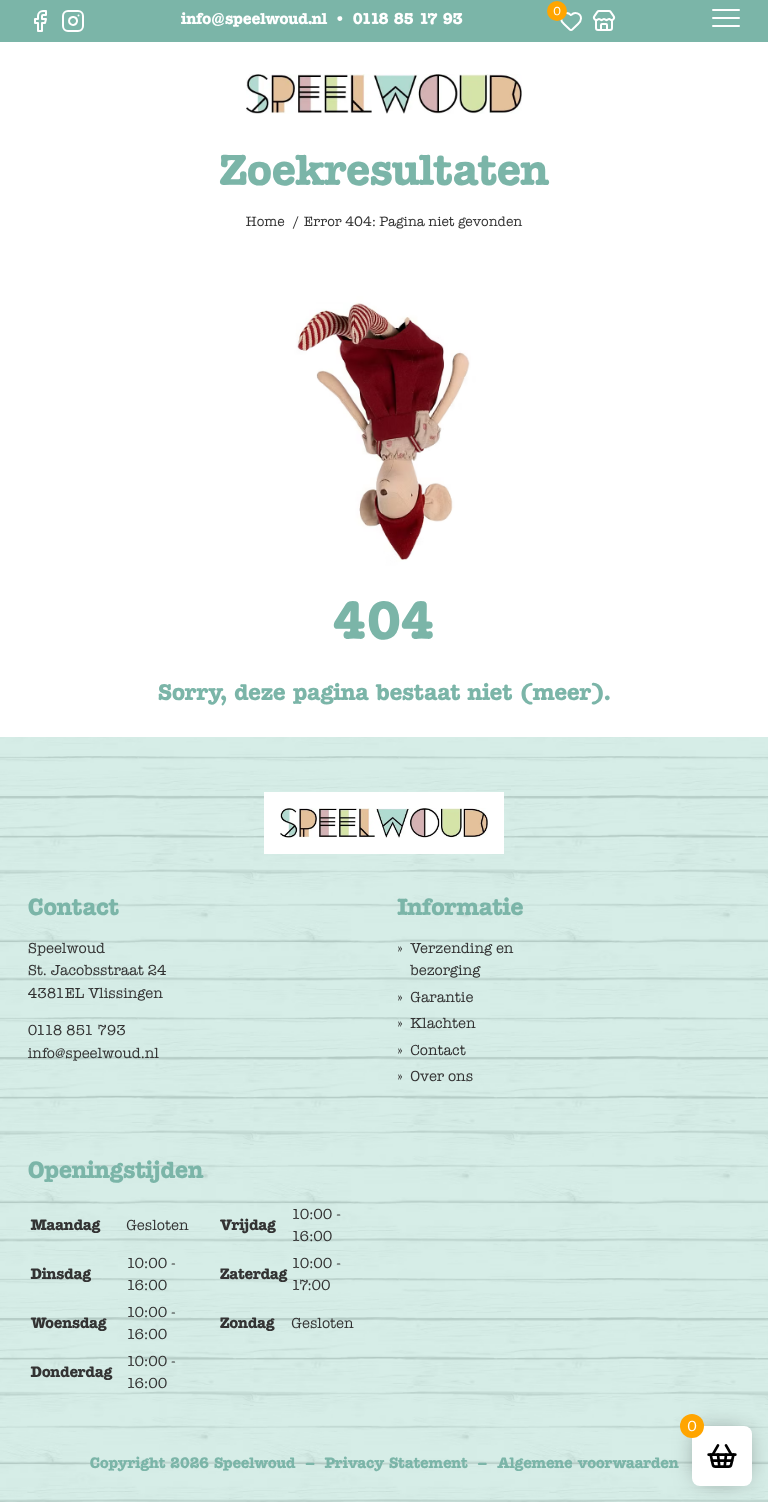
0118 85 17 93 (408, 21)
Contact (437, 1050)
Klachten (442, 1023)
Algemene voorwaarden (587, 1463)
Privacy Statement (396, 1463)
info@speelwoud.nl (254, 21)
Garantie (441, 997)
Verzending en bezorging (461, 959)
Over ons (441, 1076)
